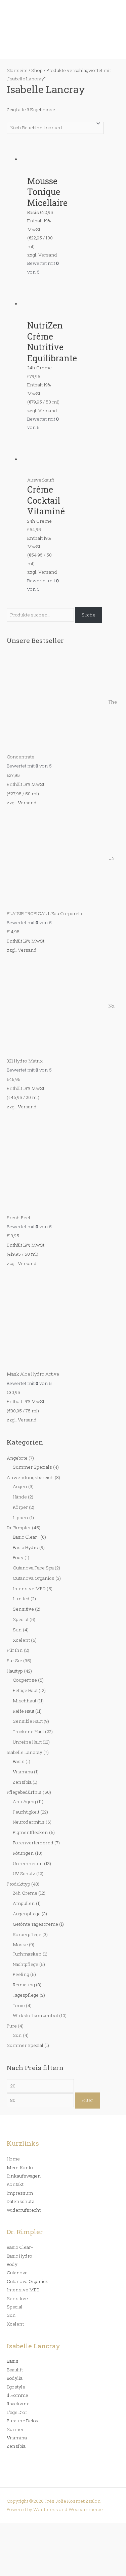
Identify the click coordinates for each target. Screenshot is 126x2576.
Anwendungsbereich (30, 1477)
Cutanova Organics (34, 1578)
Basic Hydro (26, 1547)
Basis (19, 1761)
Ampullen (24, 1903)
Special (21, 1619)
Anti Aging (24, 1801)
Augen (20, 1486)
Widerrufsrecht (24, 2210)
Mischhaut (25, 1701)
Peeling (21, 1974)
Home (13, 2159)
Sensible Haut (28, 1721)
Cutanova (17, 2273)
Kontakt (15, 2184)
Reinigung (24, 1985)
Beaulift (15, 2370)
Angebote (17, 1458)
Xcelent (21, 1640)
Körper (20, 1507)
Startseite (17, 70)
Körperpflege (27, 1934)
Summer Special (25, 2045)
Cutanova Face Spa (33, 1568)
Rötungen (23, 1853)
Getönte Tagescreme (35, 1924)
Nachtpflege (26, 1964)
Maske (20, 1944)
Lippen (20, 1518)
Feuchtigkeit (26, 1812)
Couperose (25, 1680)
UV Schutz (24, 1873)
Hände (20, 1497)
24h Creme (25, 1893)
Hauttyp (15, 1671)
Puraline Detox (23, 2421)
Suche (89, 615)
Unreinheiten (28, 1863)
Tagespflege (26, 1995)
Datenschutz (20, 2201)
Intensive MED (29, 1589)
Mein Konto (20, 2167)
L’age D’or (17, 2412)
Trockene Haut (28, 1732)
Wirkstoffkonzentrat (35, 2015)
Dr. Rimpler (19, 1528)
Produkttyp (18, 1884)
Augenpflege (27, 1914)
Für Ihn (15, 1650)
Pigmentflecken (30, 1832)
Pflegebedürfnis (24, 1792)
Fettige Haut (25, 1690)
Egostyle (16, 2387)
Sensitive (23, 1609)
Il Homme (17, 2395)
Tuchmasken (27, 1954)
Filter (87, 2100)
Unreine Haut (27, 1742)
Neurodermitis (29, 1822)
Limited (21, 1599)
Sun (17, 1630)
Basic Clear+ (26, 1537)
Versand (27, 803)
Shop (37, 70)
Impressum (20, 2193)
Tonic (19, 2005)
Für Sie (14, 1661)
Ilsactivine (18, 2404)
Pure (12, 2026)
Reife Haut (24, 1711)
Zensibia (22, 1782)
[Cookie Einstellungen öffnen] (50, 2572)
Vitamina (23, 1772)
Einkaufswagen (24, 2176)
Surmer (15, 2429)
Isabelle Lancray (25, 1752)
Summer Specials (32, 1467)
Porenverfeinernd (33, 1843)
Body (18, 1557)
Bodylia (15, 2378)
